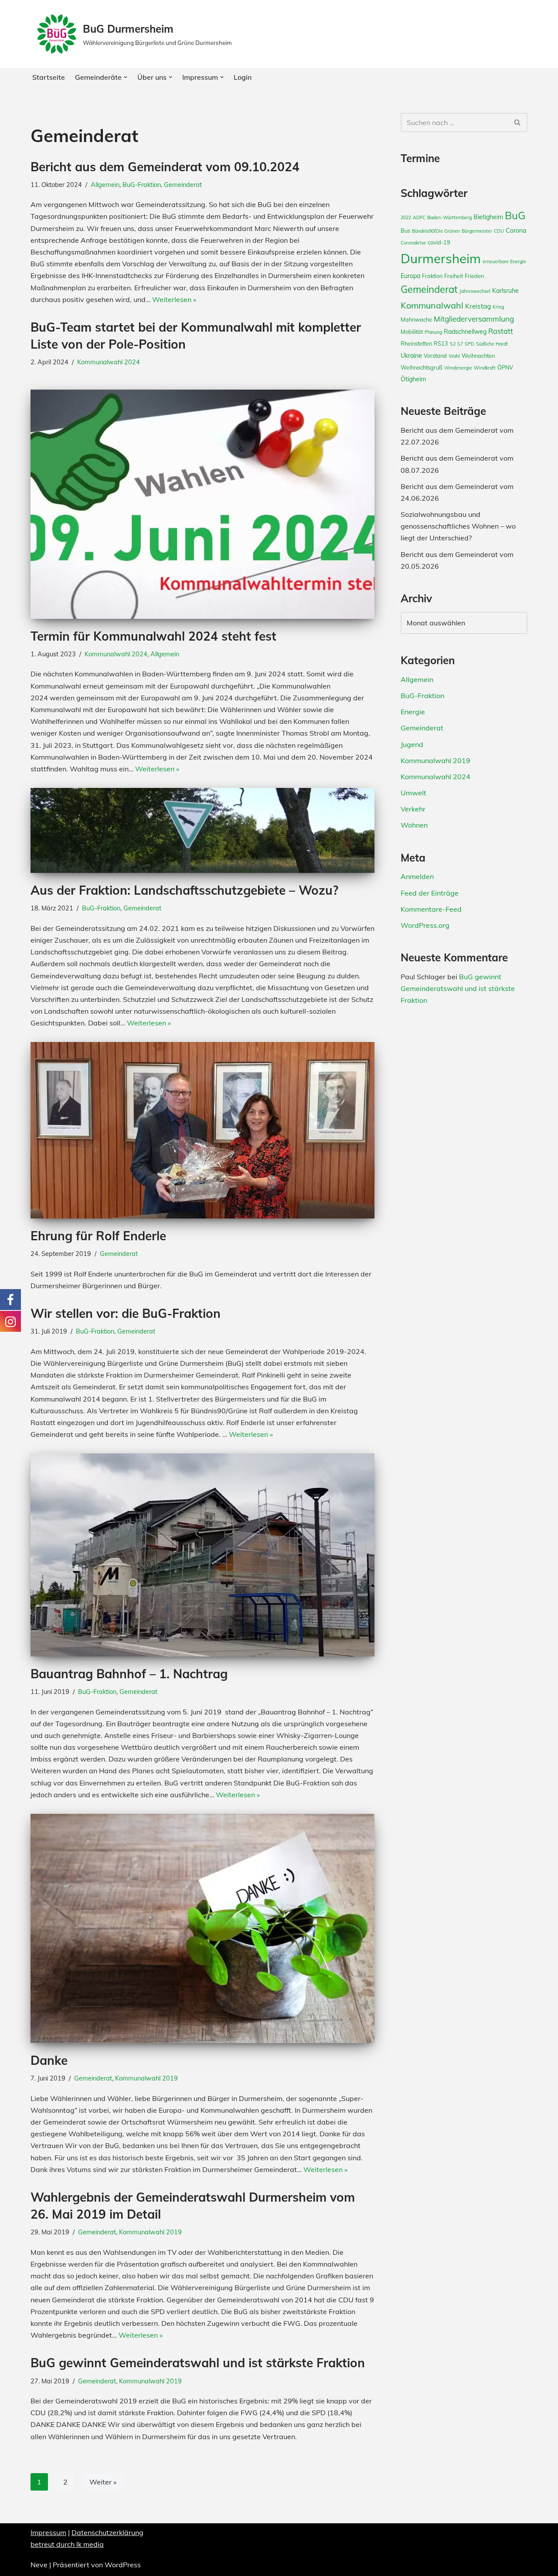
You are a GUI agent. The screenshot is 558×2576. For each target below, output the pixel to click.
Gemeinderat (183, 185)
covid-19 (439, 242)
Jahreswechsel (475, 291)
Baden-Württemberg (449, 217)
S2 (453, 344)
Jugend (412, 744)
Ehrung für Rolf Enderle (98, 1236)
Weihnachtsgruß (422, 367)
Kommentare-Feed (431, 909)
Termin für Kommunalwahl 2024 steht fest (153, 636)
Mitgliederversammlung (474, 319)
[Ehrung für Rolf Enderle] (202, 1130)
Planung (433, 332)
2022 (406, 217)
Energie (413, 712)
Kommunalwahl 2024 (109, 362)
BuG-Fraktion (142, 185)
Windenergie (458, 368)
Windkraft (485, 368)
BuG (515, 215)
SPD (470, 344)
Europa (410, 276)
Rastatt (501, 331)
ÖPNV (505, 367)
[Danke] (202, 1928)
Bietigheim (488, 217)
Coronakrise (413, 243)
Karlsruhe (505, 291)
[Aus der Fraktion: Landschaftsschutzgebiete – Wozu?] (202, 830)
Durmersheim (441, 258)
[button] (126, 77)
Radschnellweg (465, 332)
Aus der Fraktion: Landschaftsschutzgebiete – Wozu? (184, 890)
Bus (405, 231)
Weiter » (103, 2482)
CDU (499, 231)
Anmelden (417, 876)
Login (243, 77)
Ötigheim (413, 379)
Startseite (49, 77)
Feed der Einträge (430, 893)
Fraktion (432, 276)
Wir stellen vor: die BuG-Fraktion (126, 1313)
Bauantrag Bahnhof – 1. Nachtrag (129, 1674)
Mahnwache (416, 319)
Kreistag (478, 306)
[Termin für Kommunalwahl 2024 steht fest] (202, 504)
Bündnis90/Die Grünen (436, 231)
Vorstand (435, 356)
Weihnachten (478, 356)
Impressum (48, 2532)
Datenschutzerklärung (107, 2532)
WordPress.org (425, 925)
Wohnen (414, 825)
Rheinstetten (416, 343)
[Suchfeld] (518, 122)
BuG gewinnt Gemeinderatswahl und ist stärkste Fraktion (198, 2363)
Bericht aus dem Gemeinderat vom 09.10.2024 (165, 167)
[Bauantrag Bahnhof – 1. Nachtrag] (202, 1555)
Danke (49, 2060)
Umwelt (413, 793)
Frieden (474, 276)
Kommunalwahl (432, 305)
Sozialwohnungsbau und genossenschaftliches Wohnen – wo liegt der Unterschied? (458, 526)
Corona (516, 231)
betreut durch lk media (67, 2544)
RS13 (441, 343)
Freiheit (454, 276)
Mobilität (412, 332)
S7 (460, 344)
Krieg (498, 307)
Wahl (454, 356)
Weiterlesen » (174, 299)
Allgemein (105, 185)
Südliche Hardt (492, 344)
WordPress (123, 2565)
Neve (39, 2565)
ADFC (419, 217)
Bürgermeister (477, 231)
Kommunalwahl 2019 (146, 2078)
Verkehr (413, 809)
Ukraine (411, 356)
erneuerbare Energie (504, 261)
